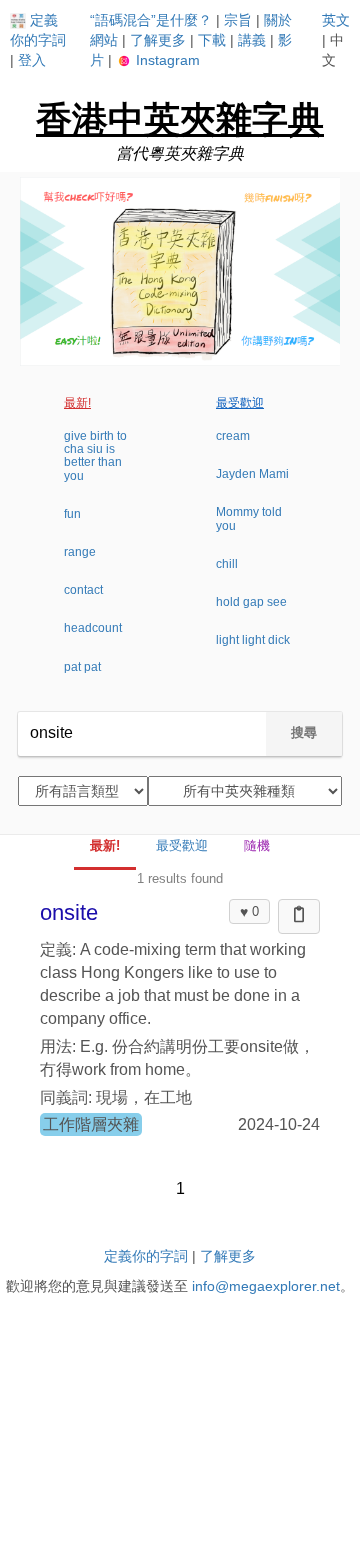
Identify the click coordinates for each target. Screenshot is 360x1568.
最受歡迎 (240, 403)
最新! (77, 403)
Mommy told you (249, 518)
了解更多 (158, 40)
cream (233, 436)
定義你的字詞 (146, 1256)
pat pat (82, 667)
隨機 (257, 845)
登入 (32, 60)
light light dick (253, 640)
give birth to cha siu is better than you (95, 456)
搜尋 (304, 732)
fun (72, 514)
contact (83, 590)
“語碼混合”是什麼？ (151, 20)
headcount (93, 628)
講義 (252, 40)
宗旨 (238, 20)
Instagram (166, 60)
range (80, 552)
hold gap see (251, 602)
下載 (212, 40)
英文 (336, 20)
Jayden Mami (252, 474)
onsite (69, 912)
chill (227, 564)
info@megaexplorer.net (266, 1286)
